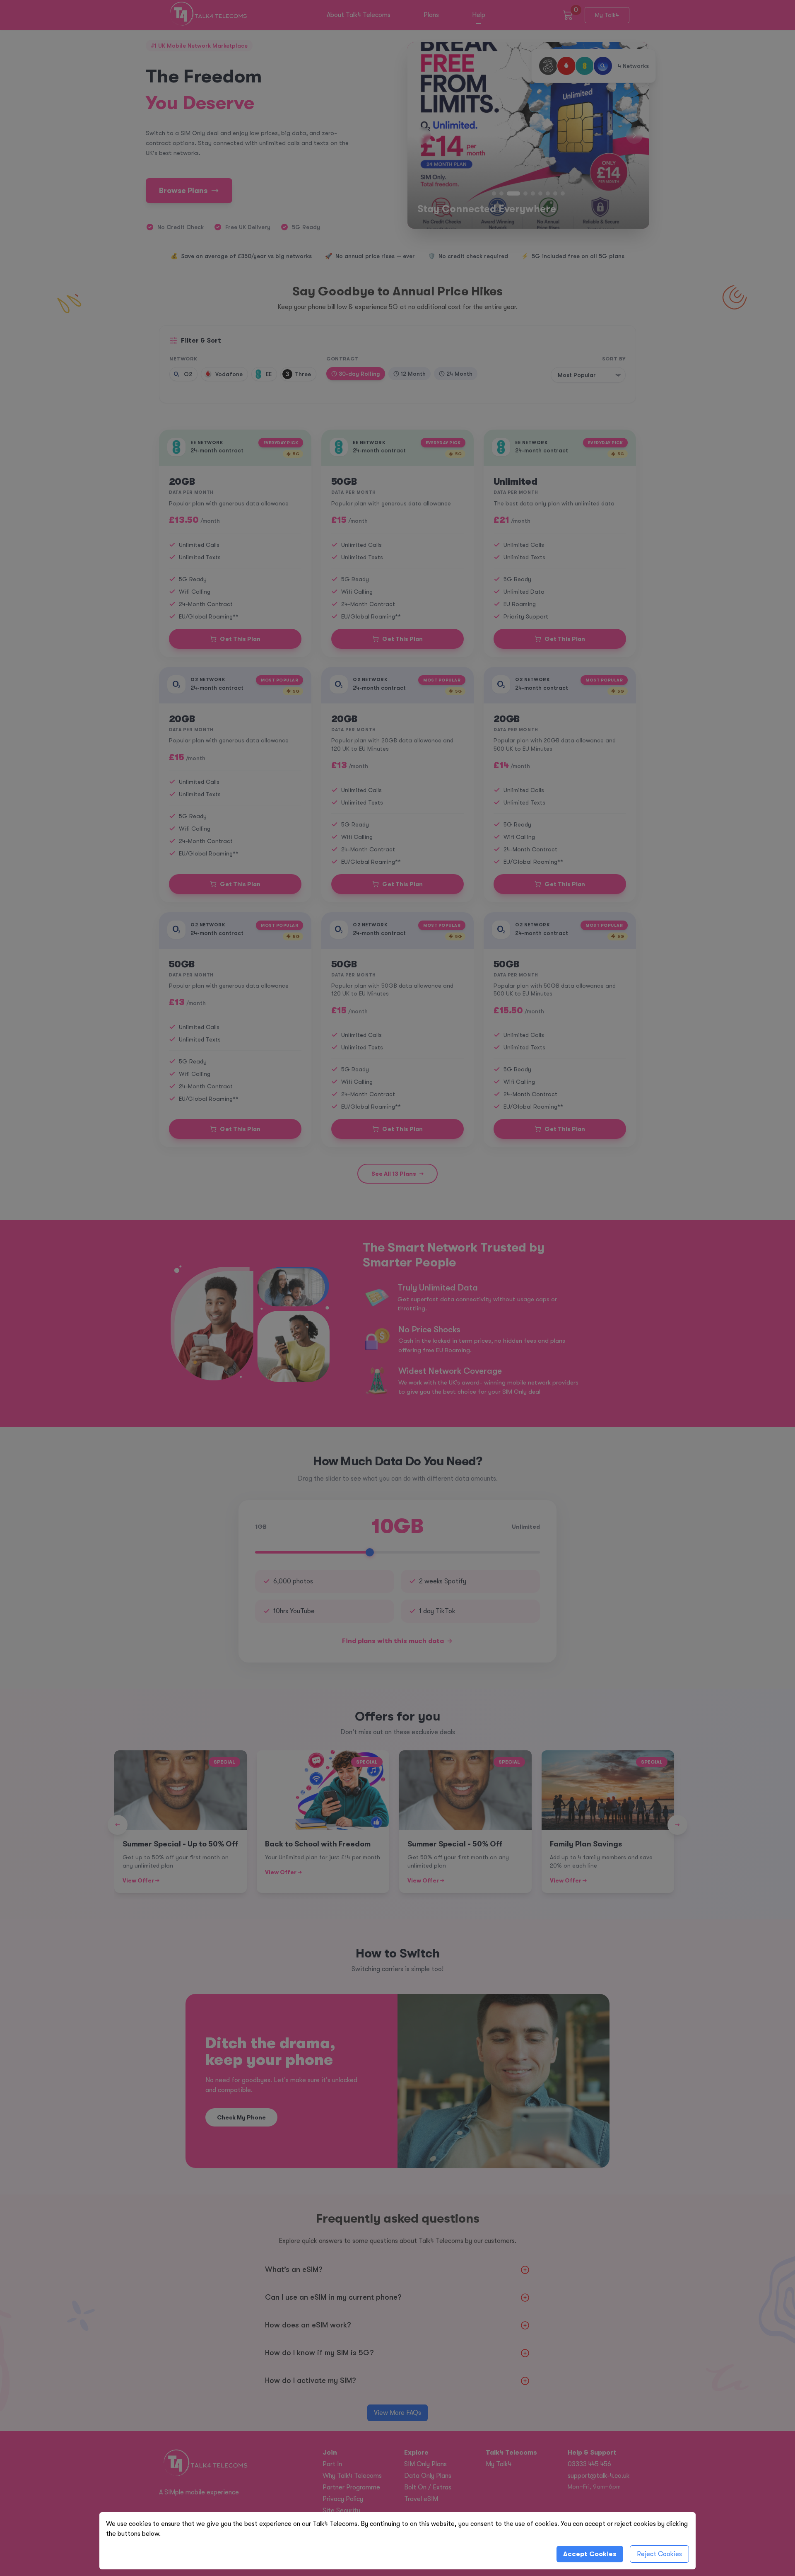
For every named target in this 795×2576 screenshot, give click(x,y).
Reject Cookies (659, 2554)
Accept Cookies (590, 2554)
